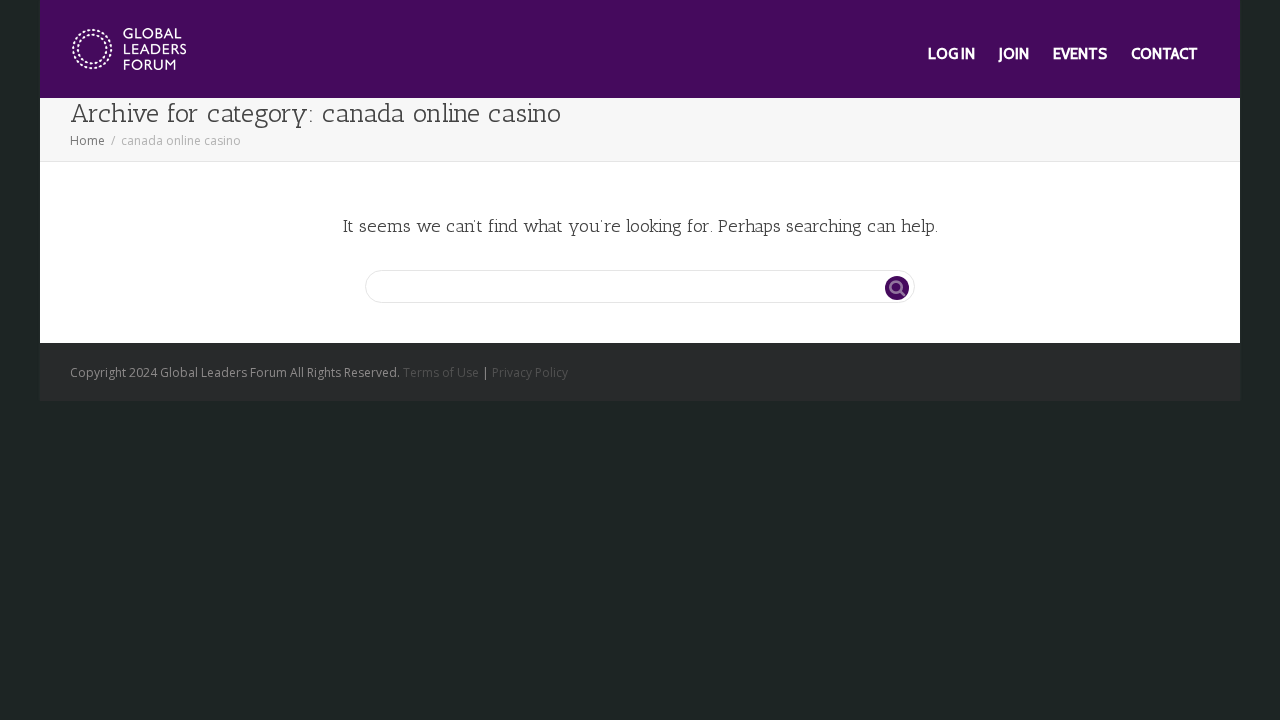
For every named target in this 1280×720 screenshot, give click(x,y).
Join (1014, 54)
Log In (951, 54)
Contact (1164, 54)
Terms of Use (441, 372)
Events (1080, 54)
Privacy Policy (530, 372)
